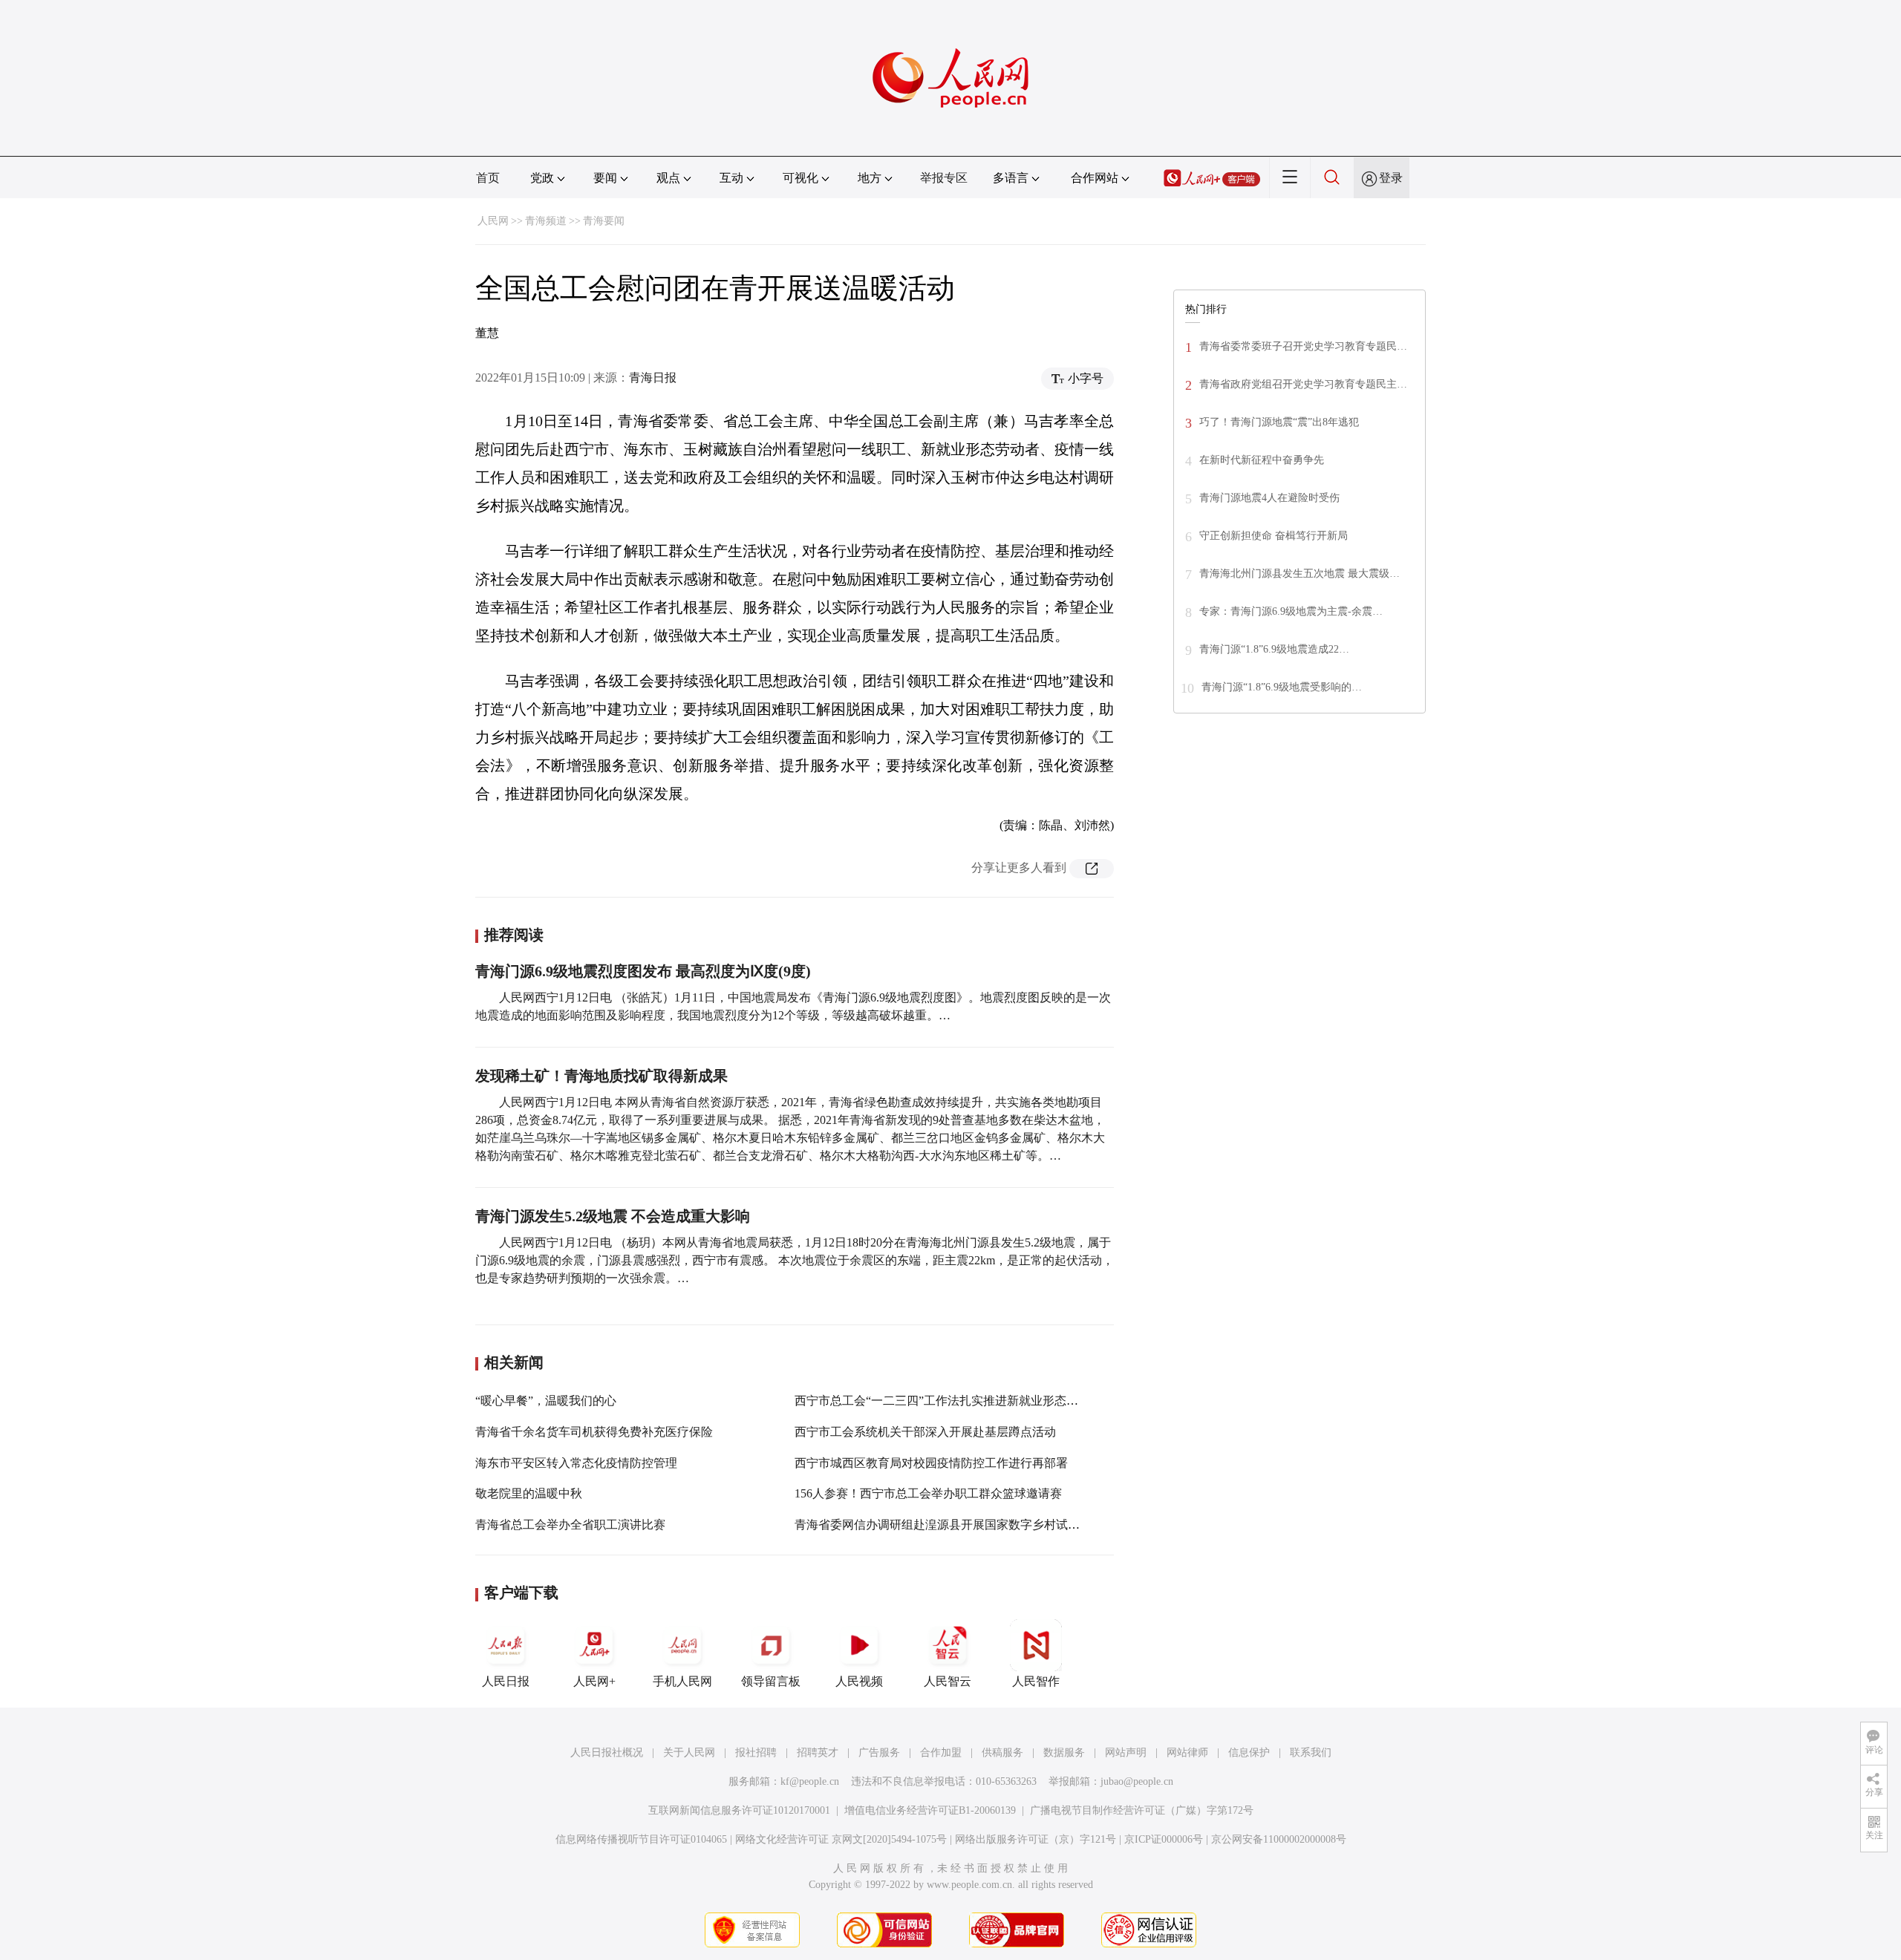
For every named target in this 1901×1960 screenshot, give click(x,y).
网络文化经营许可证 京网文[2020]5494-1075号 (841, 1839)
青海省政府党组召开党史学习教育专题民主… (1303, 384)
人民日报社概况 (607, 1752)
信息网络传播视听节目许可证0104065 (641, 1839)
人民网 (493, 221)
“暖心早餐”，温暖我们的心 (546, 1401)
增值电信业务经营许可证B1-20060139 (930, 1810)
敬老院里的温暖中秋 (529, 1493)
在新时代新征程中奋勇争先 (1262, 460)
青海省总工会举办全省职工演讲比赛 (570, 1525)
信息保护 (1249, 1752)
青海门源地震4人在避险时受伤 (1269, 498)
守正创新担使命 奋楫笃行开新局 (1274, 536)
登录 (1391, 178)
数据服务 (1064, 1752)
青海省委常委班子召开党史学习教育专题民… (1303, 346)
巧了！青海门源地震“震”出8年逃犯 (1279, 422)
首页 (488, 178)
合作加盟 (941, 1752)
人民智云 (948, 1681)
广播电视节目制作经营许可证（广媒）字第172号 (1142, 1810)
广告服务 (879, 1752)
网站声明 (1126, 1752)
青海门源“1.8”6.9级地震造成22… (1274, 649)
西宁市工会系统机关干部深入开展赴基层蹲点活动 (925, 1432)
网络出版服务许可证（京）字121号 (1036, 1839)
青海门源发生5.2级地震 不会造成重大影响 (613, 1216)
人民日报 (506, 1681)
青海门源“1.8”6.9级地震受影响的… (1282, 687)
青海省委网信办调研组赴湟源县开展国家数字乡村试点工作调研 (961, 1525)
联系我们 (1311, 1752)
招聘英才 (818, 1752)
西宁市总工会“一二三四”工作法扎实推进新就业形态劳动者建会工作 (972, 1401)
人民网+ (594, 1681)
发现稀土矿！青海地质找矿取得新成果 (601, 1076)
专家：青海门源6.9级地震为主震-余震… (1291, 611)
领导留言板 (771, 1681)
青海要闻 (604, 221)
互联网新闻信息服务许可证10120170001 (739, 1810)
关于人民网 (689, 1752)
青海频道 (546, 221)
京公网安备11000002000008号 (1279, 1839)
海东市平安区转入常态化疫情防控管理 (576, 1463)
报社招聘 (756, 1752)
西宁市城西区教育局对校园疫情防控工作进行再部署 (931, 1463)
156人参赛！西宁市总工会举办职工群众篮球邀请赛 (928, 1493)
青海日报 (653, 378)
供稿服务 (1002, 1752)
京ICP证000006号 (1164, 1839)
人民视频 (859, 1681)
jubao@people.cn (1137, 1781)
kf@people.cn (810, 1781)
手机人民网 (682, 1681)
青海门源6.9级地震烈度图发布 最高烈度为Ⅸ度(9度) (643, 971)
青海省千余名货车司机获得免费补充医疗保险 (594, 1432)
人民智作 (1036, 1681)
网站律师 (1187, 1752)
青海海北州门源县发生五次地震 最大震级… (1300, 574)
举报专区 (944, 178)
